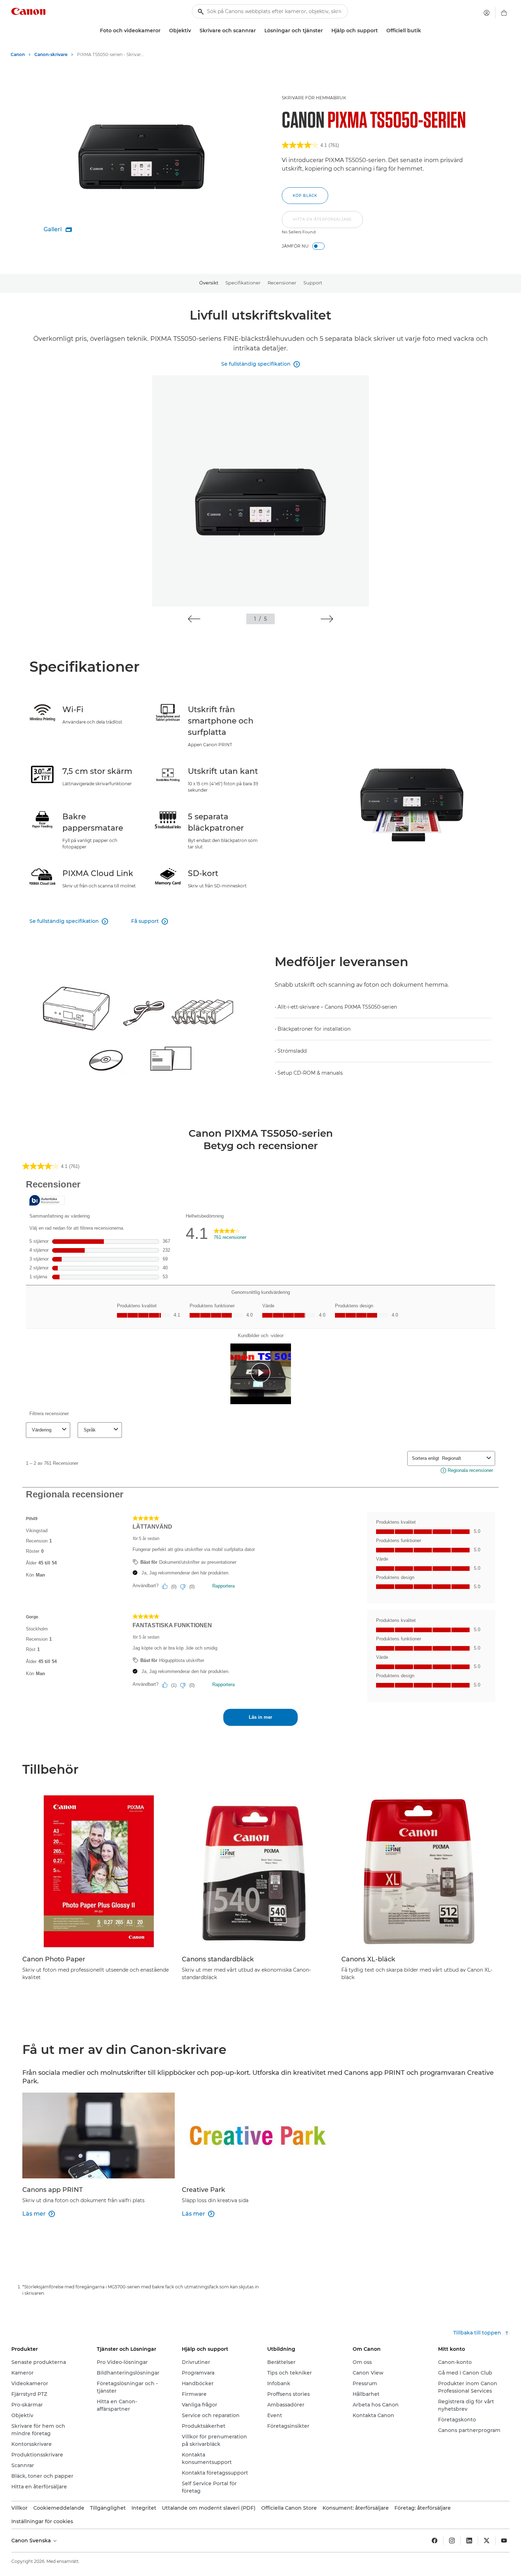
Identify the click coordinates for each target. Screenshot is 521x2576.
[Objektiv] (194, 31)
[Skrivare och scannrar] (259, 31)
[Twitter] (487, 2541)
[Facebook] (435, 2541)
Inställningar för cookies (42, 2521)
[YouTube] (504, 2541)
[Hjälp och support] (381, 31)
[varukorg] (504, 13)
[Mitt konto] (487, 13)
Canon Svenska (32, 2541)
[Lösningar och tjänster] (326, 31)
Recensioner (282, 283)
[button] (322, 223)
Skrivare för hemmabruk (314, 98)
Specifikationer (243, 283)
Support (313, 283)
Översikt (209, 283)
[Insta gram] (452, 2541)
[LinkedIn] (469, 2541)
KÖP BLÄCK (305, 196)
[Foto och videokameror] (163, 31)
